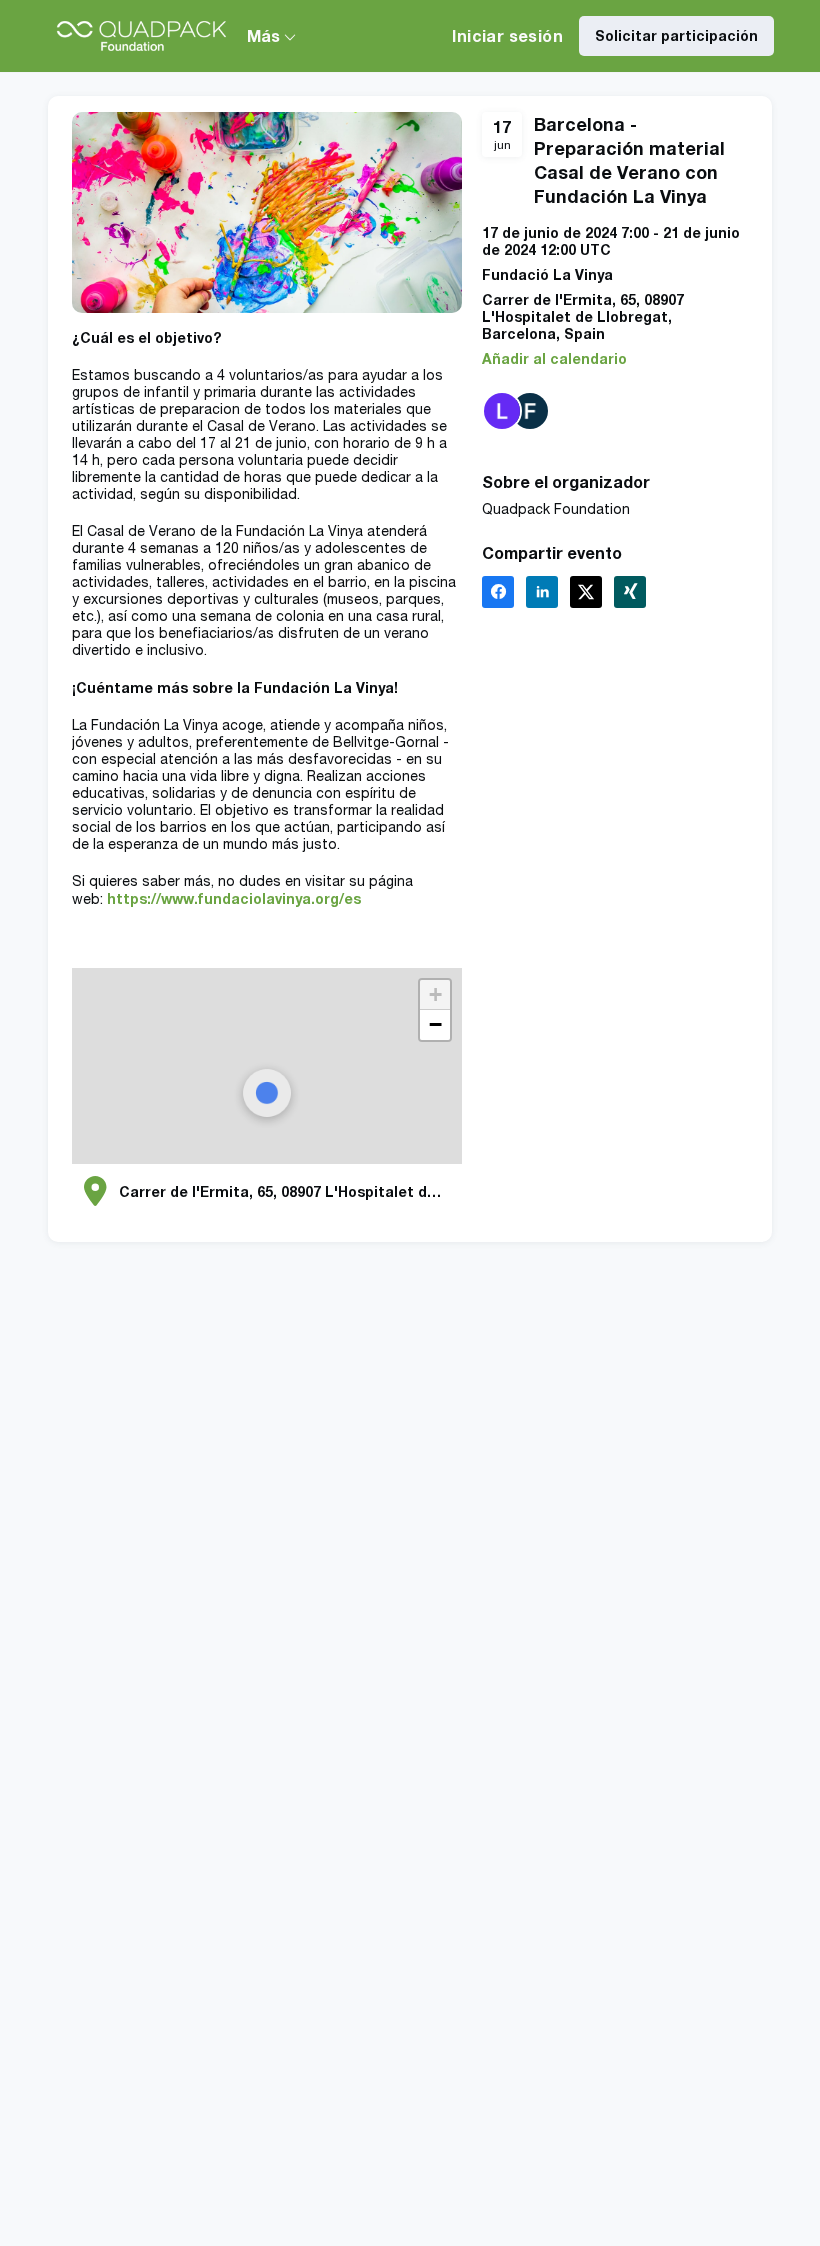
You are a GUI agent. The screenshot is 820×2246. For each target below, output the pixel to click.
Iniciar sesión (507, 35)
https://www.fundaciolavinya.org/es (234, 898)
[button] (554, 358)
